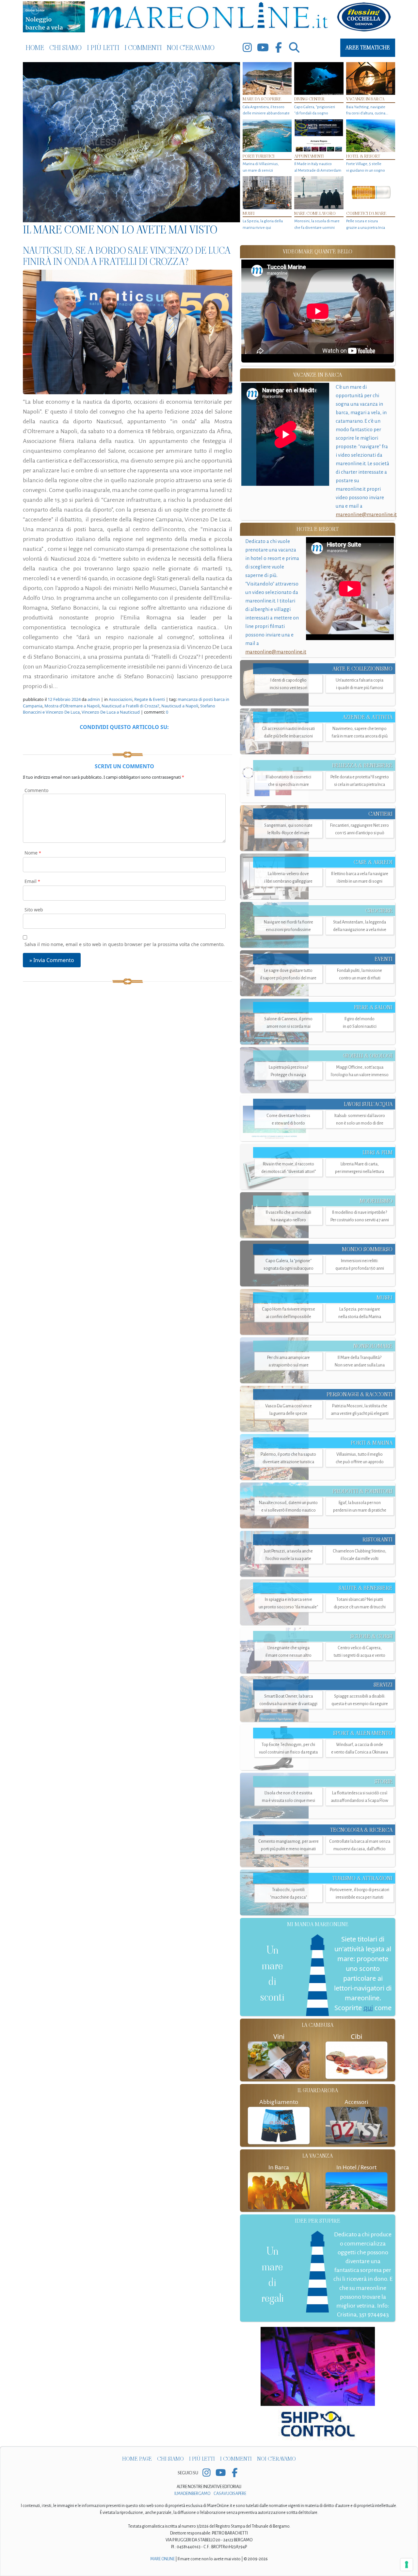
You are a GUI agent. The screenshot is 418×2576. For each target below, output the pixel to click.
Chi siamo (65, 48)
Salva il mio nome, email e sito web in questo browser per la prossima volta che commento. (125, 944)
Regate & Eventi (150, 699)
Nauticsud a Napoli (180, 706)
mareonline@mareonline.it (366, 514)
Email (32, 881)
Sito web (34, 910)
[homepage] (209, 17)
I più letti (103, 48)
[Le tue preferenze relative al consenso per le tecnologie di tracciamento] (407, 2565)
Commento (36, 790)
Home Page (137, 2459)
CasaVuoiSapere (230, 2494)
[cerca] (294, 48)
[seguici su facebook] (279, 48)
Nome (33, 853)
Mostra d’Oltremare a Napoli (72, 706)
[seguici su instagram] (247, 48)
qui (368, 2008)
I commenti (143, 48)
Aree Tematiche (368, 48)
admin (94, 699)
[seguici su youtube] (263, 48)
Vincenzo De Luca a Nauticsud (111, 712)
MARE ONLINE (162, 2559)
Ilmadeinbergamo (193, 2494)
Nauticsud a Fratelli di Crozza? (130, 706)
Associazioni (121, 699)
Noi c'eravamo (191, 48)
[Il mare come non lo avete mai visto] (131, 142)
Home (35, 48)
